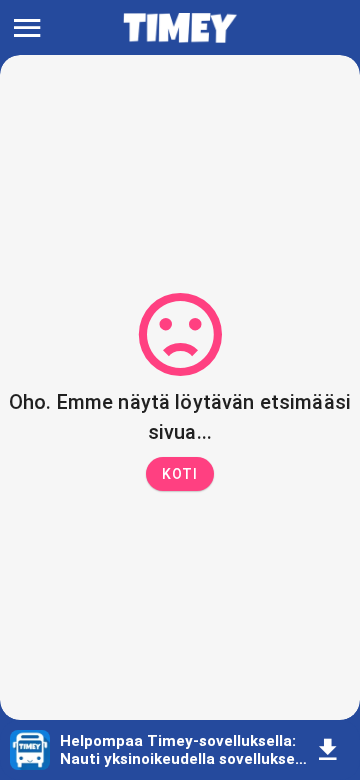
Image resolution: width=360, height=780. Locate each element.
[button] (180, 474)
